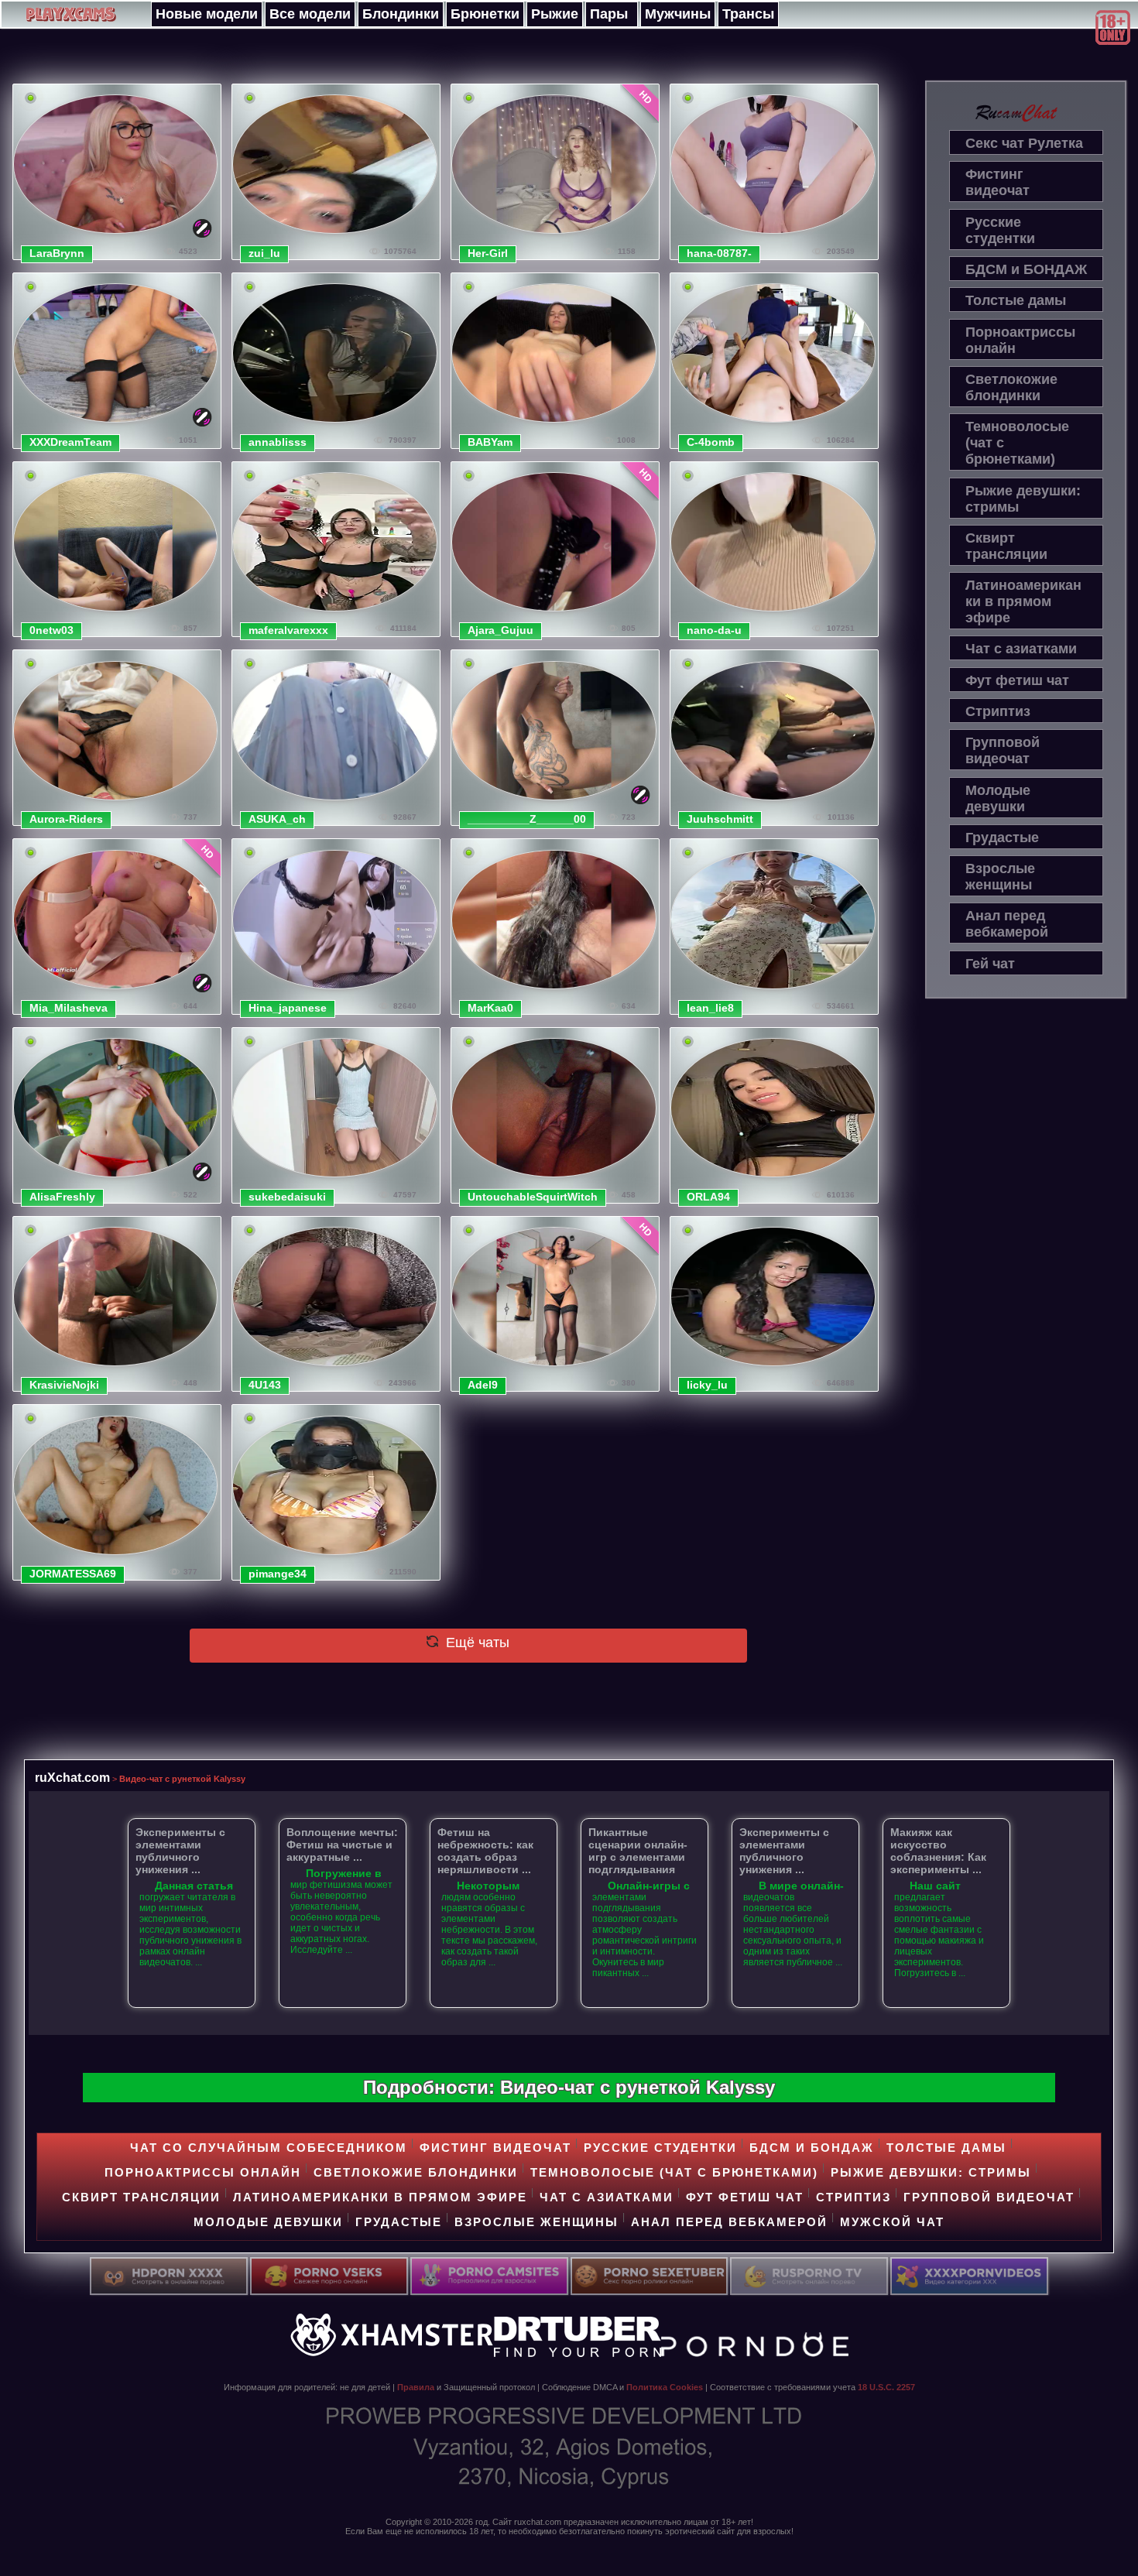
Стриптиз (998, 711)
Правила (416, 2387)
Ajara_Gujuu (500, 630)
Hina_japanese (288, 1008)
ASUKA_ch (277, 819)
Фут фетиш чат (1017, 680)
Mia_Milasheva (69, 1008)
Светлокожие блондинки (1011, 387)
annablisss (278, 442)
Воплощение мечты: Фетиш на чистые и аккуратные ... (342, 1845)
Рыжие (555, 14)
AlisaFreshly (62, 1197)
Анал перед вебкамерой (1007, 924)
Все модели (310, 14)
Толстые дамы (1016, 300)
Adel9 (483, 1385)
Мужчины (678, 14)
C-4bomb (711, 442)
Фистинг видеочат (997, 182)
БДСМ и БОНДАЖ (1026, 269)
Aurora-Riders (66, 819)
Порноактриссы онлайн (1020, 340)
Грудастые (1002, 838)
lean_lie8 (710, 1008)
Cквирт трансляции (1006, 546)
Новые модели (207, 14)
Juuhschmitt (720, 819)
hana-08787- (719, 253)
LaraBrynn (57, 253)
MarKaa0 (490, 1008)
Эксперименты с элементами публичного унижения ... (180, 1851)
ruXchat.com (72, 1777)
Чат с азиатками (1021, 649)
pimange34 (278, 1574)
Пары (609, 14)
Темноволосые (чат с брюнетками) (1017, 443)
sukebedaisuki (287, 1197)
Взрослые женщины (1000, 877)
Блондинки (401, 14)
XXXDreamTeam (70, 442)
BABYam (490, 442)
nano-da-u (714, 630)
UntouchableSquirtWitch (533, 1197)
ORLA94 (708, 1197)
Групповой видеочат (1003, 750)
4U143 (265, 1385)
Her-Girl (488, 253)
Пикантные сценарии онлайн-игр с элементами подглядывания (638, 1851)
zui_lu (264, 253)
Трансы (748, 14)
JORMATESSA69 (73, 1574)
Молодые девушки (998, 798)
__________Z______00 (527, 819)
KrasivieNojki (64, 1385)
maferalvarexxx (288, 630)
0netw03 (51, 630)
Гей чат (990, 964)
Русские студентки (1000, 230)
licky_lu (707, 1385)
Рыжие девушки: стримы (1023, 499)
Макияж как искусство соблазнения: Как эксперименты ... (938, 1851)
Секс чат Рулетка (1024, 143)
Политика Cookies (665, 2387)
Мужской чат (892, 2222)
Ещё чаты (476, 1643)
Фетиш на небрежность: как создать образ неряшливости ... (485, 1851)
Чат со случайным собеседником (269, 2148)
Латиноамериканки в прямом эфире (1023, 601)
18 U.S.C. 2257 (886, 2387)
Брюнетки (485, 14)
